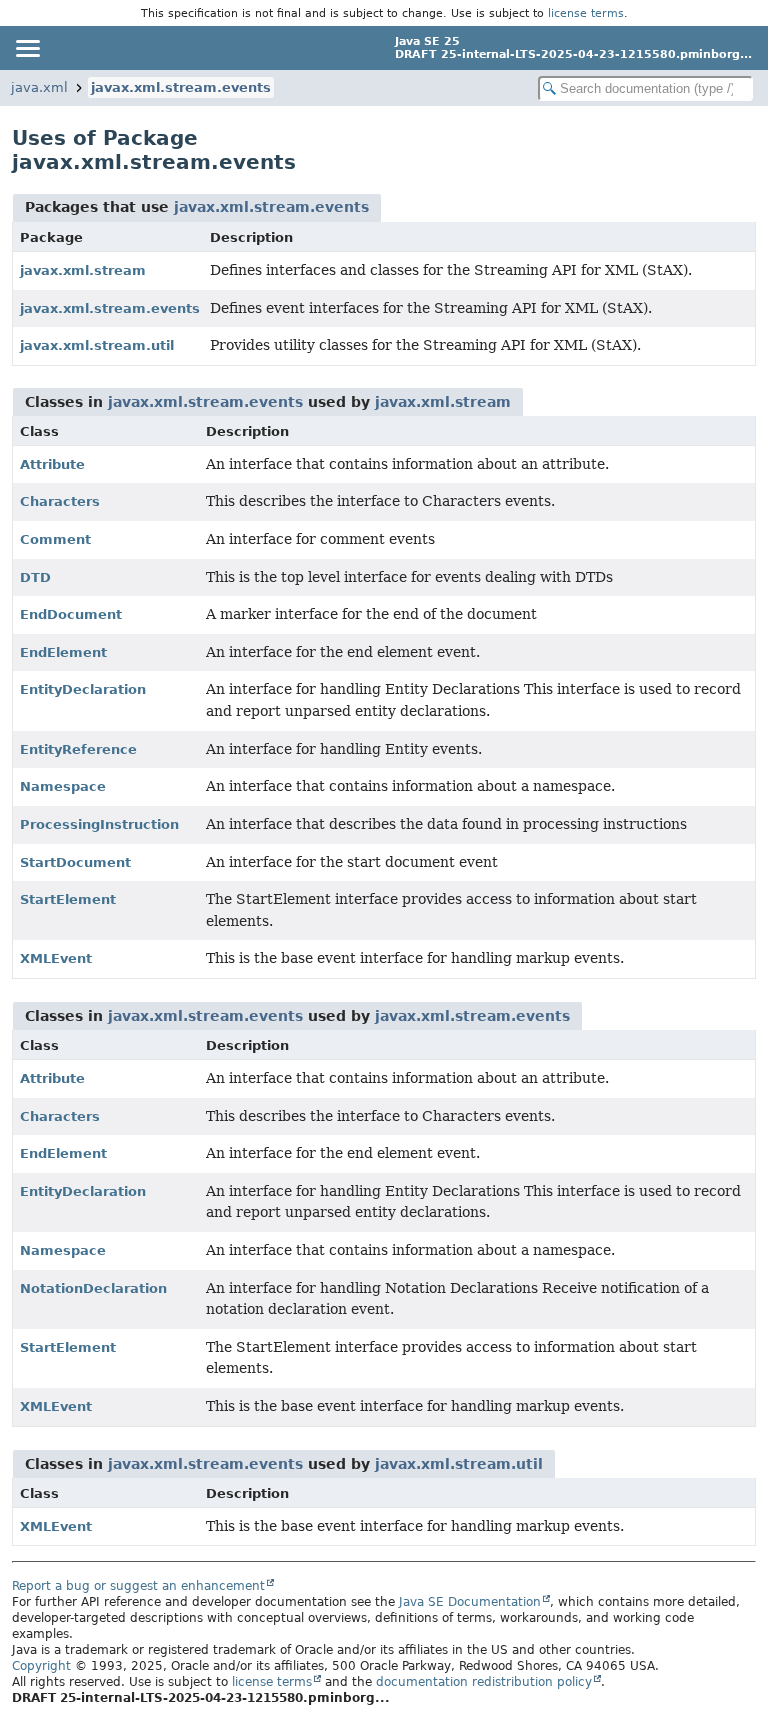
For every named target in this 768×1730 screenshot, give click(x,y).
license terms (586, 13)
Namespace (63, 786)
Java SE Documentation (470, 1602)
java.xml (39, 87)
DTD (35, 577)
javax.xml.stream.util (97, 345)
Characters (60, 501)
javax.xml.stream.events (181, 87)
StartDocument (75, 862)
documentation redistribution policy (484, 1682)
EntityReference (78, 749)
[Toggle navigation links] (27, 48)
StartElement (68, 899)
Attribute (52, 464)
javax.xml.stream (83, 270)
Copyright (41, 1666)
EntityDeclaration (83, 689)
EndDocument (71, 614)
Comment (55, 539)
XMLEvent (56, 958)
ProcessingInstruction (99, 824)
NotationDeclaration (93, 1288)
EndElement (63, 652)
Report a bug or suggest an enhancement (138, 1586)
